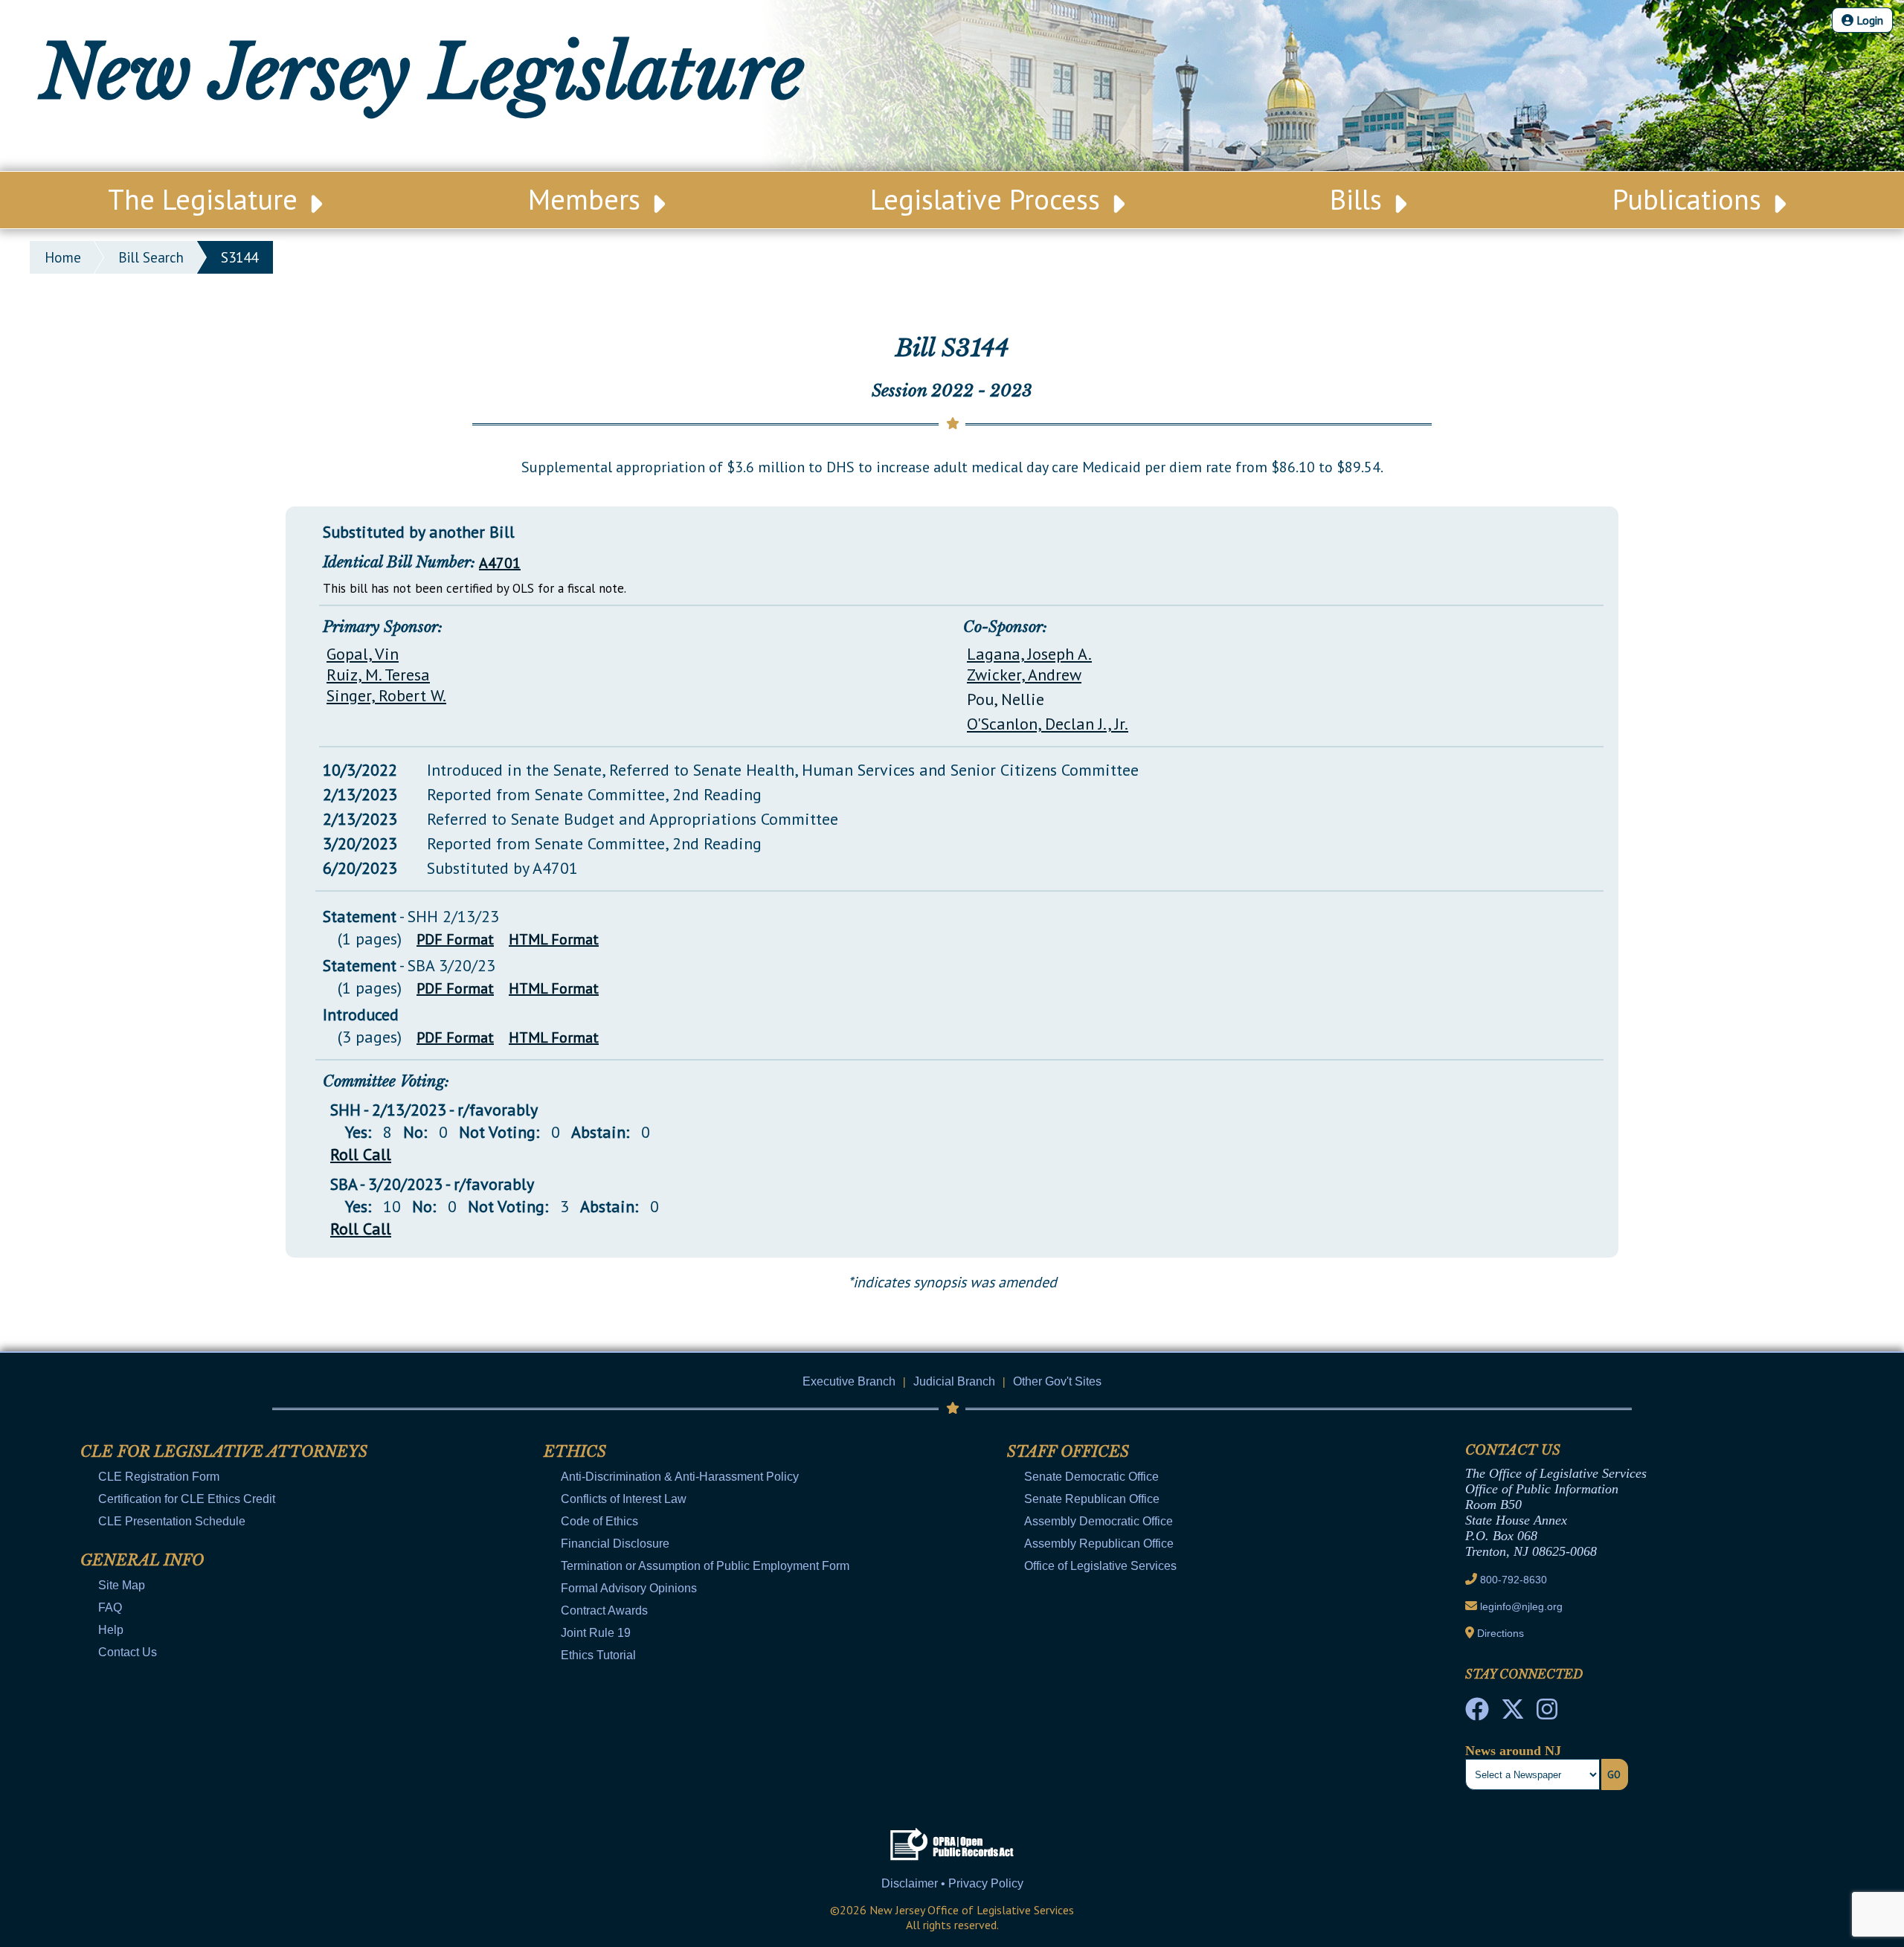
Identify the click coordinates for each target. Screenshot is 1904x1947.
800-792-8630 (1514, 1580)
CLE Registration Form (159, 1477)
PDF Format (455, 939)
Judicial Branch (954, 1381)
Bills (1360, 199)
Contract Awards (604, 1610)
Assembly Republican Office (1099, 1544)
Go (1614, 1774)
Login (1868, 20)
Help (111, 1630)
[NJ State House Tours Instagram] (1547, 1713)
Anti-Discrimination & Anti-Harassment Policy (680, 1477)
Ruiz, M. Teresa (378, 675)
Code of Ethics (599, 1521)
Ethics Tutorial (598, 1655)
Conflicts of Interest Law (624, 1499)
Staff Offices (1068, 1452)
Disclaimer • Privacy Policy (952, 1883)
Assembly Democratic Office (1099, 1521)
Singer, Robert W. (386, 695)
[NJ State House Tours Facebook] (1477, 1713)
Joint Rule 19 (596, 1633)
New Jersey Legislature (422, 73)
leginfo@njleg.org (1521, 1606)
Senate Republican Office (1092, 1499)
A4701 (500, 563)
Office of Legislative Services (1100, 1566)
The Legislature (206, 199)
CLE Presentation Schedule (172, 1521)
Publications (1691, 199)
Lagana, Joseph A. (1029, 654)
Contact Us (128, 1652)
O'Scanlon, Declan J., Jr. (1048, 724)
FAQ (110, 1608)
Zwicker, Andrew (1024, 675)
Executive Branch (849, 1381)
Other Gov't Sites (1057, 1381)
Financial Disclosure (615, 1544)
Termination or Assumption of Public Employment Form (705, 1566)
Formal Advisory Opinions (629, 1588)
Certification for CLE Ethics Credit (187, 1499)
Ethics (575, 1452)
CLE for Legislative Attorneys (224, 1452)
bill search (151, 257)
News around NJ (1513, 1751)
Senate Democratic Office (1091, 1477)
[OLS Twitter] (1513, 1713)
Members (588, 199)
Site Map (122, 1585)
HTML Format (554, 939)
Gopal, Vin (363, 654)
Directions (1501, 1633)
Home (63, 257)
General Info (142, 1560)
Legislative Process (989, 199)
